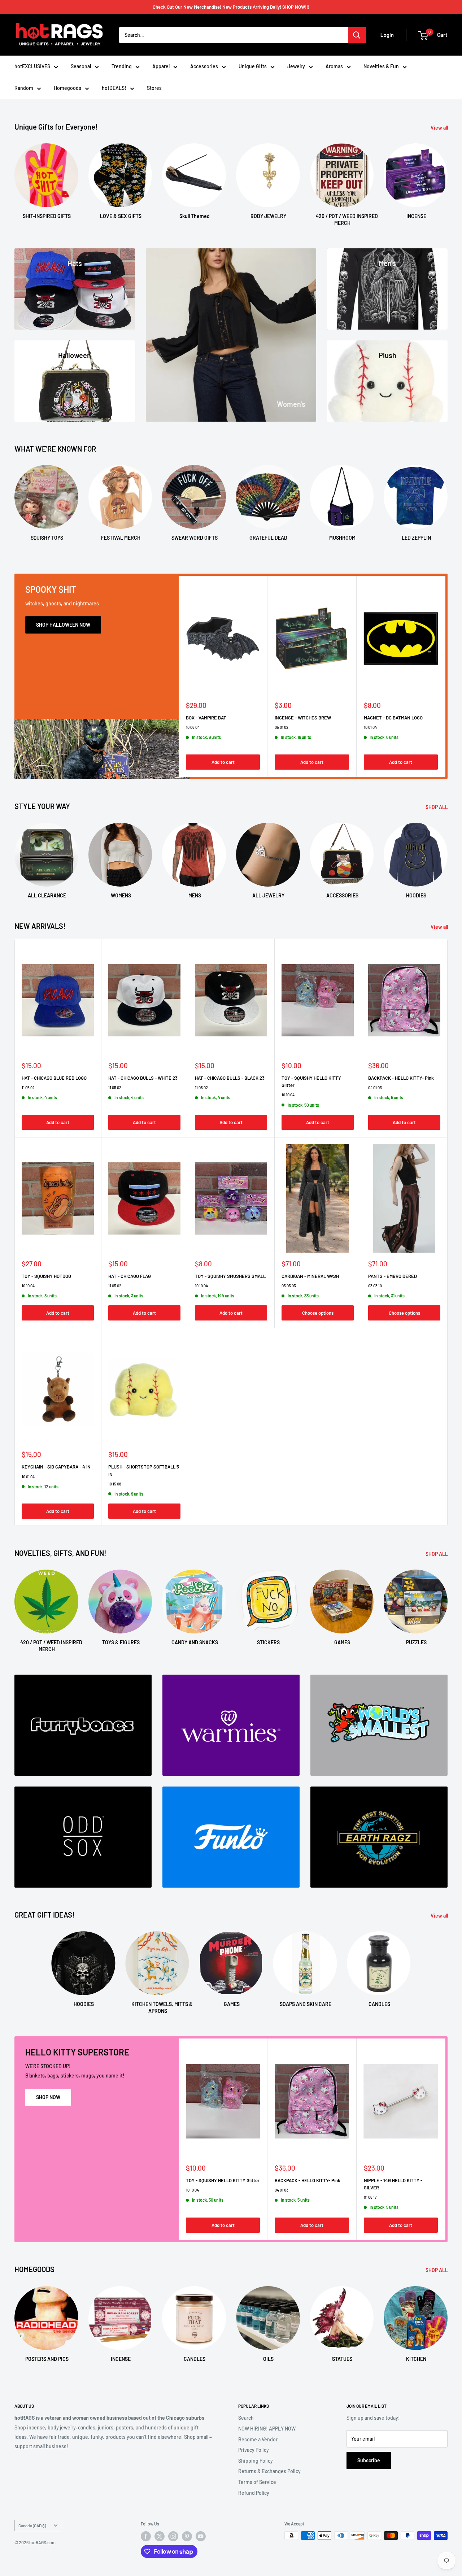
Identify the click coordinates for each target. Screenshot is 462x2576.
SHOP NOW (48, 2097)
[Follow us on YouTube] (201, 2536)
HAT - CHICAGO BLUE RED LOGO (54, 1078)
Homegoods (67, 88)
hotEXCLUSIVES (32, 66)
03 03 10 (375, 1286)
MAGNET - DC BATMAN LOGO (393, 718)
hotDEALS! (114, 88)
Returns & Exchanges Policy (269, 2471)
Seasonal (81, 66)
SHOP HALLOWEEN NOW (63, 625)
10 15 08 (115, 1484)
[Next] (447, 178)
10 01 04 (370, 727)
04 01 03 (375, 1087)
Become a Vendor (258, 2439)
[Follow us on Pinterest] (187, 2536)
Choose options (318, 1313)
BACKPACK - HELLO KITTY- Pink (401, 1078)
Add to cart (223, 762)
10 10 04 (288, 1095)
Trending (122, 66)
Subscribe (369, 2460)
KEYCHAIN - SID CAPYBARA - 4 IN (56, 1467)
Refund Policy (254, 2493)
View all (440, 128)
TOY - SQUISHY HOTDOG (46, 1276)
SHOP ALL (437, 807)
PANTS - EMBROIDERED (393, 1276)
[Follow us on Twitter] (160, 2536)
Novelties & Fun (381, 66)
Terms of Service (257, 2482)
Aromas (334, 66)
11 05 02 (28, 1087)
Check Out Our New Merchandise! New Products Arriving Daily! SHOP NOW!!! (231, 7)
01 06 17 (370, 2198)
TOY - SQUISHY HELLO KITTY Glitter (311, 1082)
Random (24, 88)
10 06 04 (193, 727)
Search (246, 2418)
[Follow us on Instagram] (173, 2536)
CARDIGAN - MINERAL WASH (310, 1276)
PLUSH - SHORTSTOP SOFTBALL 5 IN (144, 1470)
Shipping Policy (256, 2461)
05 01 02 (282, 727)
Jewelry (296, 66)
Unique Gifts (253, 66)
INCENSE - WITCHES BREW (303, 718)
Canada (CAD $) (32, 2525)
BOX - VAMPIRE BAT (206, 718)
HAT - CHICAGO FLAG (130, 1276)
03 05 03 (289, 1286)
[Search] (357, 35)
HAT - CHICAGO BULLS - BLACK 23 (230, 1078)
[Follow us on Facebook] (146, 2536)
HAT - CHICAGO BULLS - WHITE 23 (143, 1078)
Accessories (204, 66)
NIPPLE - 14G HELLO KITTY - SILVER (393, 2184)
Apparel (161, 66)
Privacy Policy (254, 2450)
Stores (154, 88)
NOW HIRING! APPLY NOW (267, 2429)
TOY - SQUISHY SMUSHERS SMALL (230, 1276)
